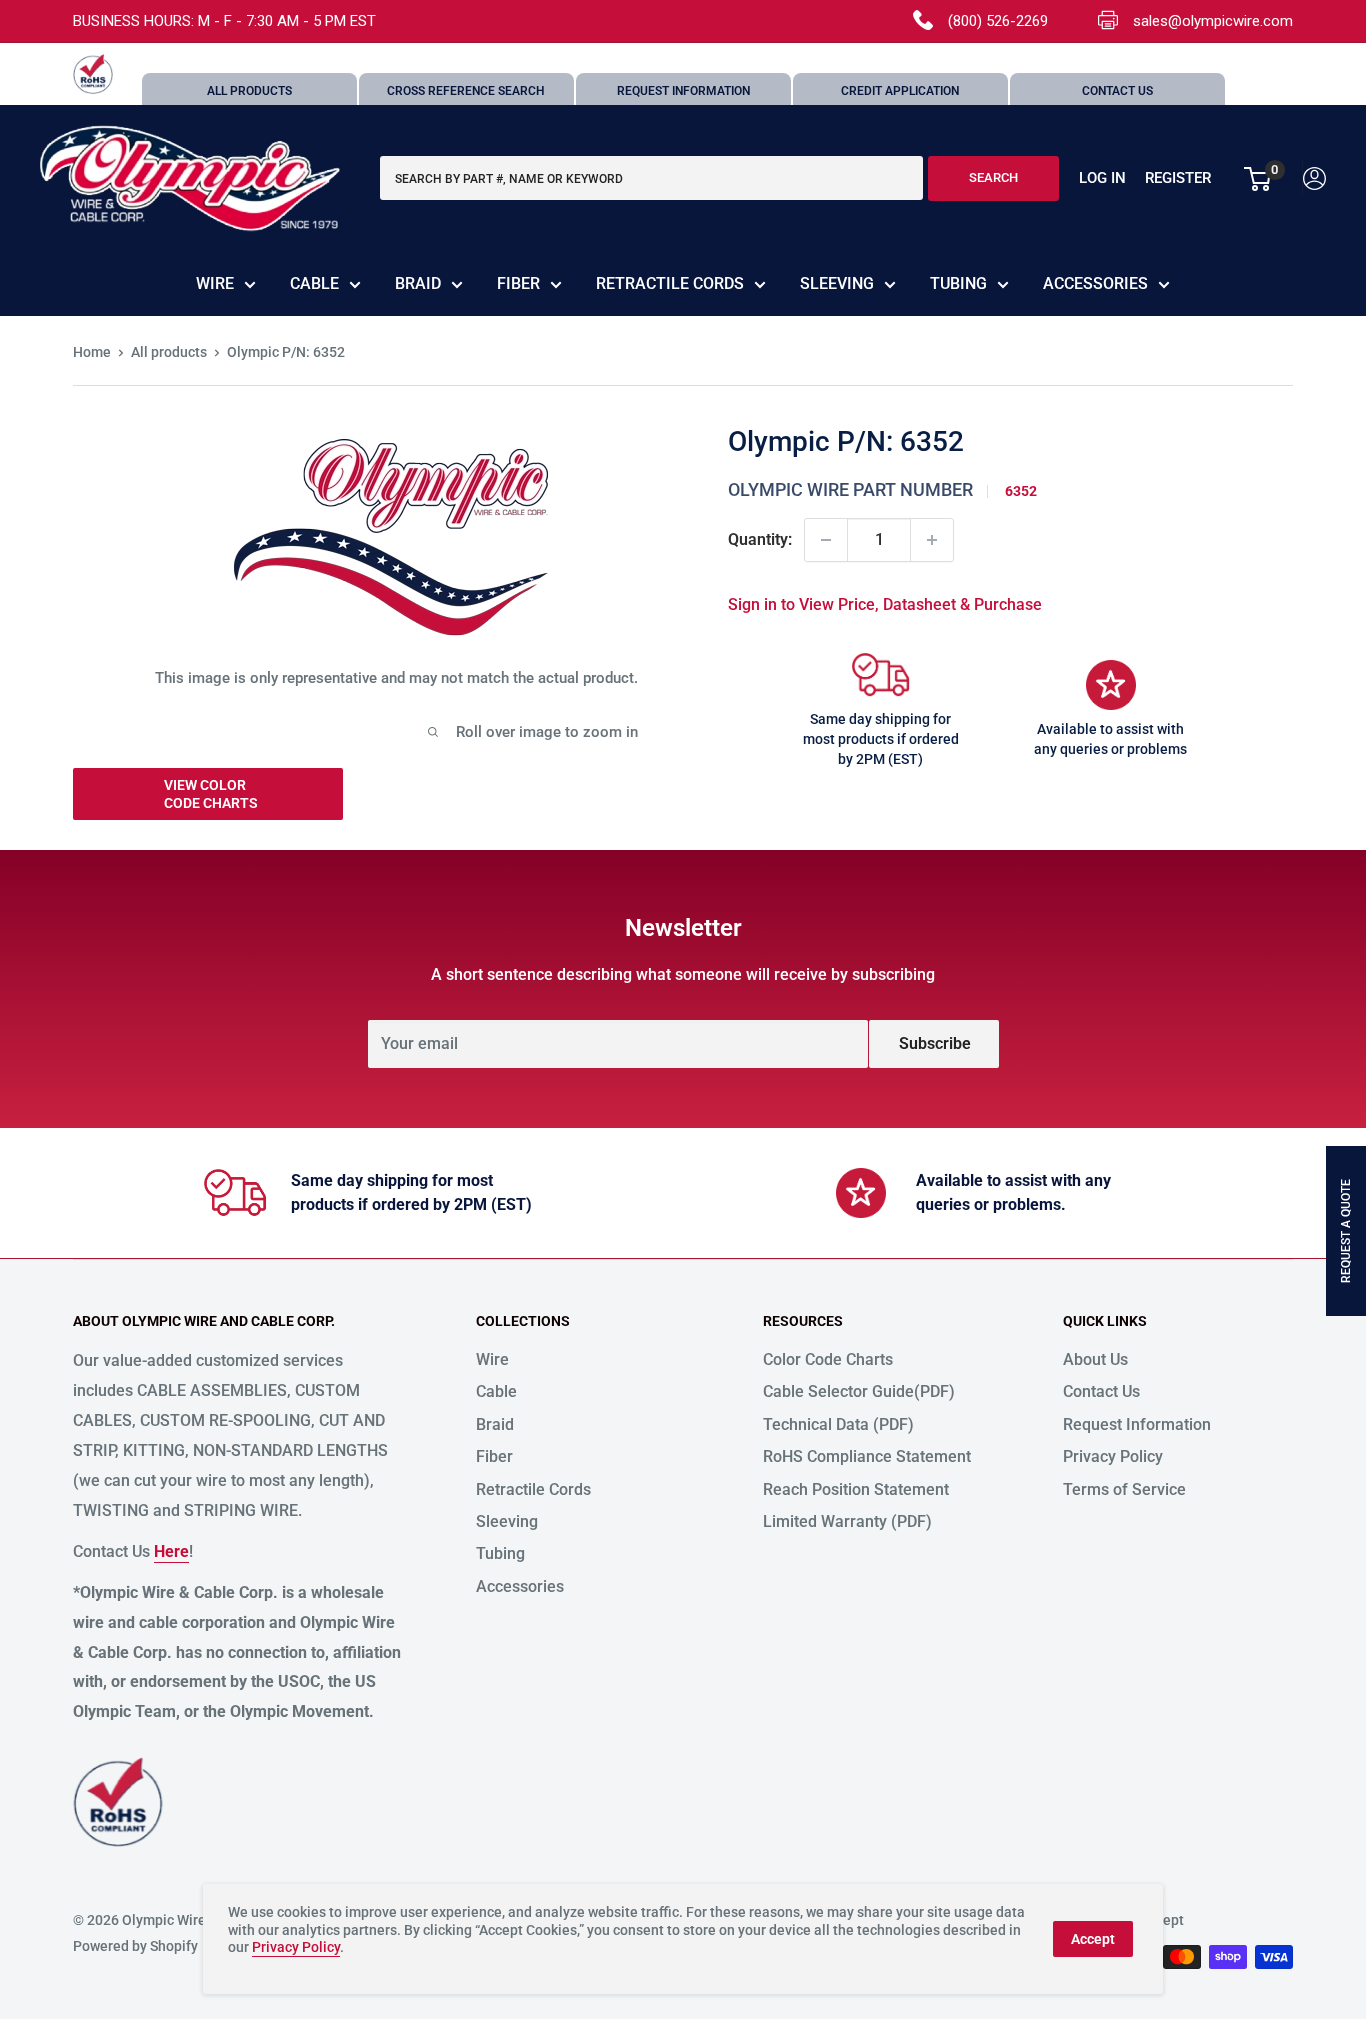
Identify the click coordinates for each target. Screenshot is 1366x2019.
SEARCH (993, 178)
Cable (314, 283)
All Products (249, 91)
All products (169, 352)
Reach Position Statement (856, 1489)
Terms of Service (1124, 1489)
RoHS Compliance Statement (867, 1456)
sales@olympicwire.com (1213, 21)
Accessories (1095, 283)
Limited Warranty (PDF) (847, 1521)
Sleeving (837, 283)
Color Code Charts (828, 1359)
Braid (418, 283)
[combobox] (651, 179)
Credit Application (900, 91)
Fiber (518, 283)
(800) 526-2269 (998, 21)
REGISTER (1178, 179)
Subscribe (935, 1043)
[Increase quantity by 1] (932, 540)
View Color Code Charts (211, 794)
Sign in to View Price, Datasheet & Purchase (885, 604)
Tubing (958, 283)
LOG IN (1102, 179)
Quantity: (760, 539)
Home (92, 352)
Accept (1093, 1939)
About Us (1095, 1359)
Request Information (683, 91)
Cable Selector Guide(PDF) (859, 1391)
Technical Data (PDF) (838, 1424)
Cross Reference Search (466, 91)
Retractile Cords (670, 283)
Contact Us (1117, 91)
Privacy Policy (1113, 1456)
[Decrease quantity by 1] (826, 540)
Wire (215, 283)
